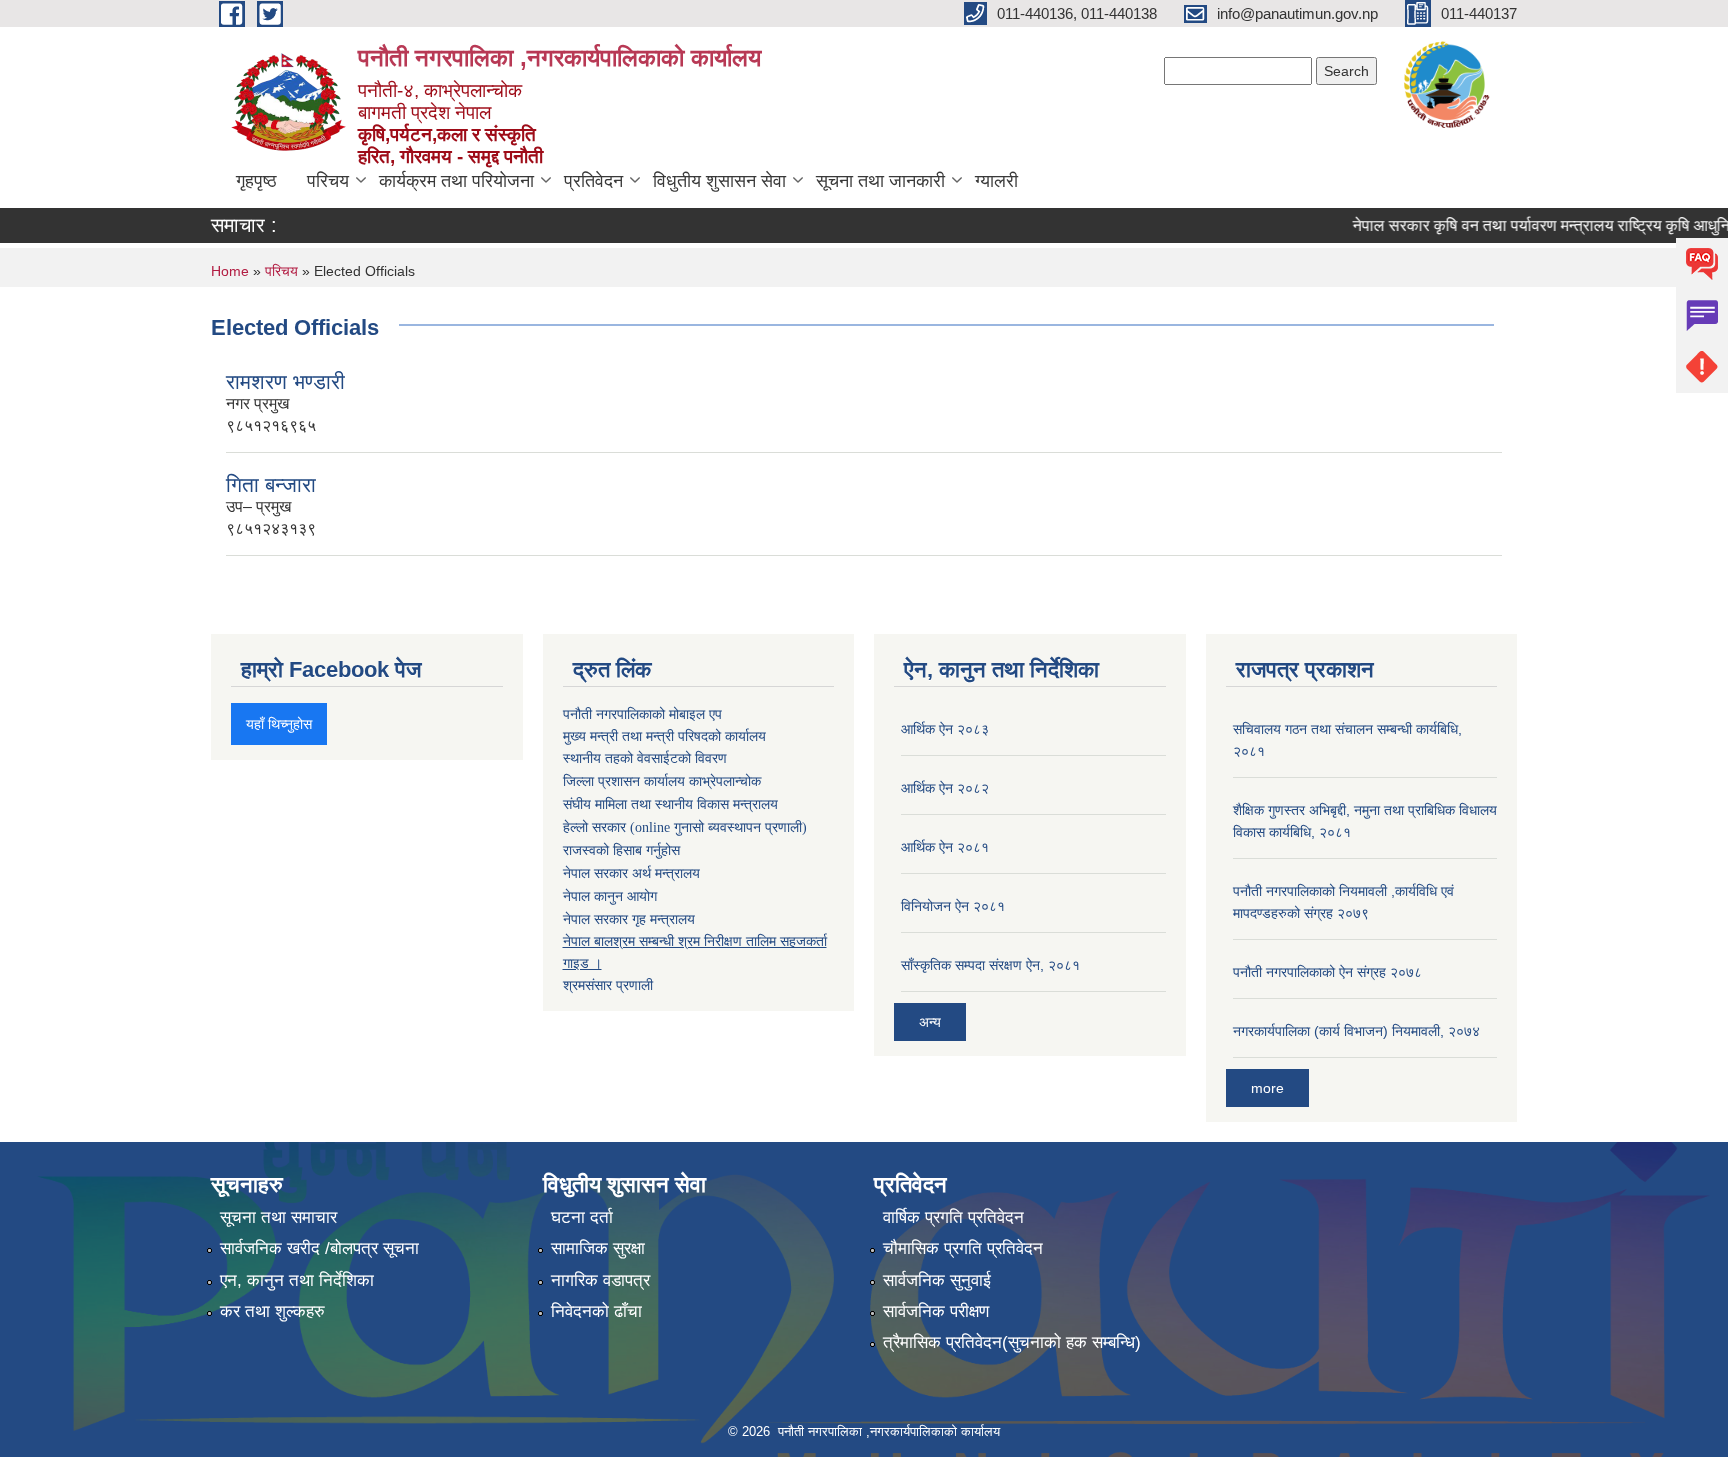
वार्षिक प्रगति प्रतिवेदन (953, 1217)
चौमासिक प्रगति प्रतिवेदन (963, 1248)
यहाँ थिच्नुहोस (279, 724)
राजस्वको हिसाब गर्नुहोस (621, 850)
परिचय (328, 181)
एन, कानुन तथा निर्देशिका (297, 1280)
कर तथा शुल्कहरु (272, 1311)
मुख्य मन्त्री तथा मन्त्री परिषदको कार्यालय (664, 736)
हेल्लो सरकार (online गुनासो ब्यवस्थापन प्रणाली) (685, 827)
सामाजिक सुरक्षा (598, 1248)
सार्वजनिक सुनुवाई (937, 1280)
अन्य (930, 1022)
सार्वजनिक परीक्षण (936, 1311)
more (1267, 1088)
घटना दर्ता (582, 1217)
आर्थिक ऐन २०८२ (945, 788)
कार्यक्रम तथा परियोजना (456, 181)
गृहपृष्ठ (256, 181)
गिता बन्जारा (271, 484)
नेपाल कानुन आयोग (610, 896)
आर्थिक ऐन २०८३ (945, 729)
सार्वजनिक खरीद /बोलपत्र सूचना (319, 1248)
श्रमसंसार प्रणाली (608, 985)
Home (230, 271)
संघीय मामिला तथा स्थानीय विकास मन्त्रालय (670, 804)
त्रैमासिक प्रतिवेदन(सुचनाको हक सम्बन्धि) (1012, 1342)
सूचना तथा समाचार (278, 1217)
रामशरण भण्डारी (285, 381)
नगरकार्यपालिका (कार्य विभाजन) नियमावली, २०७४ (1356, 1031)
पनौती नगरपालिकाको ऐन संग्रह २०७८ (1327, 972)
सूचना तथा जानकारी (880, 181)
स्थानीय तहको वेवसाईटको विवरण (645, 758)
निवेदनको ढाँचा (596, 1311)
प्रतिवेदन (593, 181)
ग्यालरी (996, 181)
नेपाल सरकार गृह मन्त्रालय (629, 919)
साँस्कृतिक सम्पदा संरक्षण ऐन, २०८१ (990, 965)
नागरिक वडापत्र (600, 1280)
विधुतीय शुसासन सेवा (719, 181)
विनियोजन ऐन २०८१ (953, 906)
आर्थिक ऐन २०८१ (945, 847)
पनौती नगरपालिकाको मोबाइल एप (642, 714)
